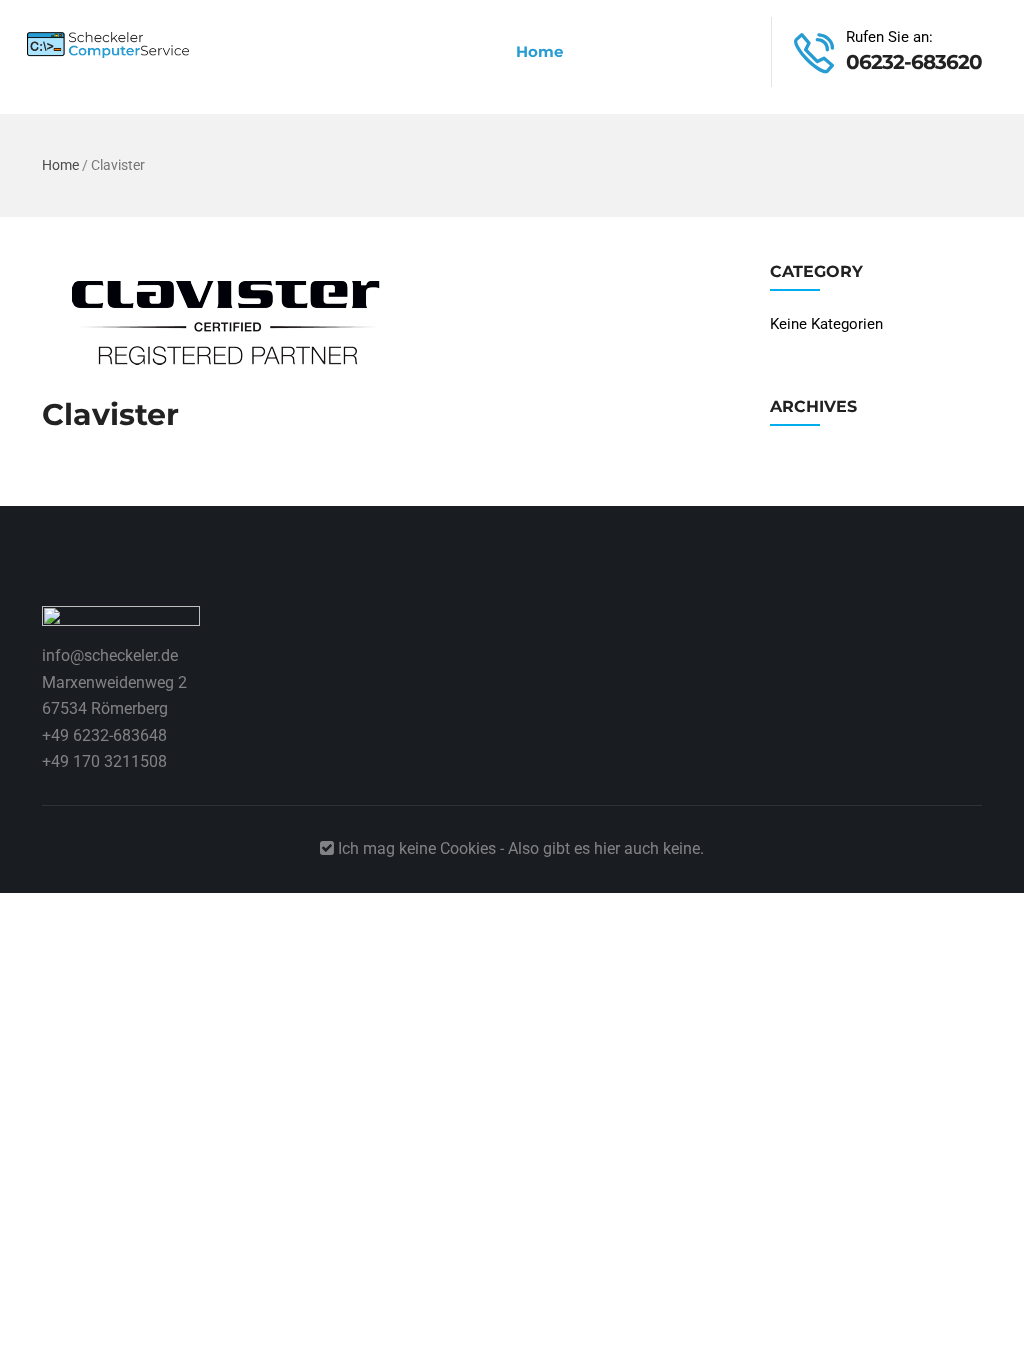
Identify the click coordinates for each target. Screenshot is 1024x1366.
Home (539, 51)
